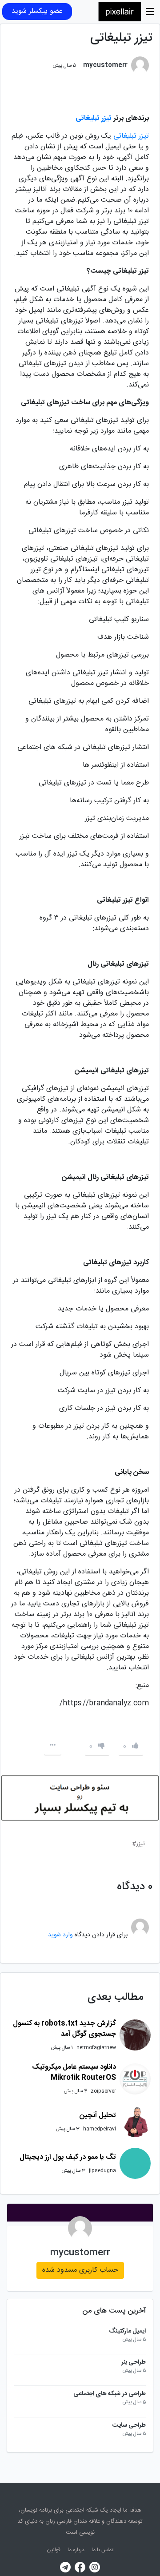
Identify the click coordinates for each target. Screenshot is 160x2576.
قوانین (54, 2550)
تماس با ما (102, 2550)
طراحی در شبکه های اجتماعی (110, 2394)
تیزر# (138, 1844)
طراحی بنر (134, 2363)
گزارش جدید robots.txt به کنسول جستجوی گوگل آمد (64, 2029)
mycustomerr (80, 2253)
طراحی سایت (129, 2426)
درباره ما (76, 2550)
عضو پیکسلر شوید (37, 11)
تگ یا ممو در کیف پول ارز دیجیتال (68, 2157)
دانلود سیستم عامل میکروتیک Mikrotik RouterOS (74, 2072)
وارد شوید (60, 1935)
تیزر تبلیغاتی (131, 136)
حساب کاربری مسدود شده (80, 2270)
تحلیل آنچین (98, 2116)
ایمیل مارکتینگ (127, 2331)
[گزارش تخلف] (52, 1746)
